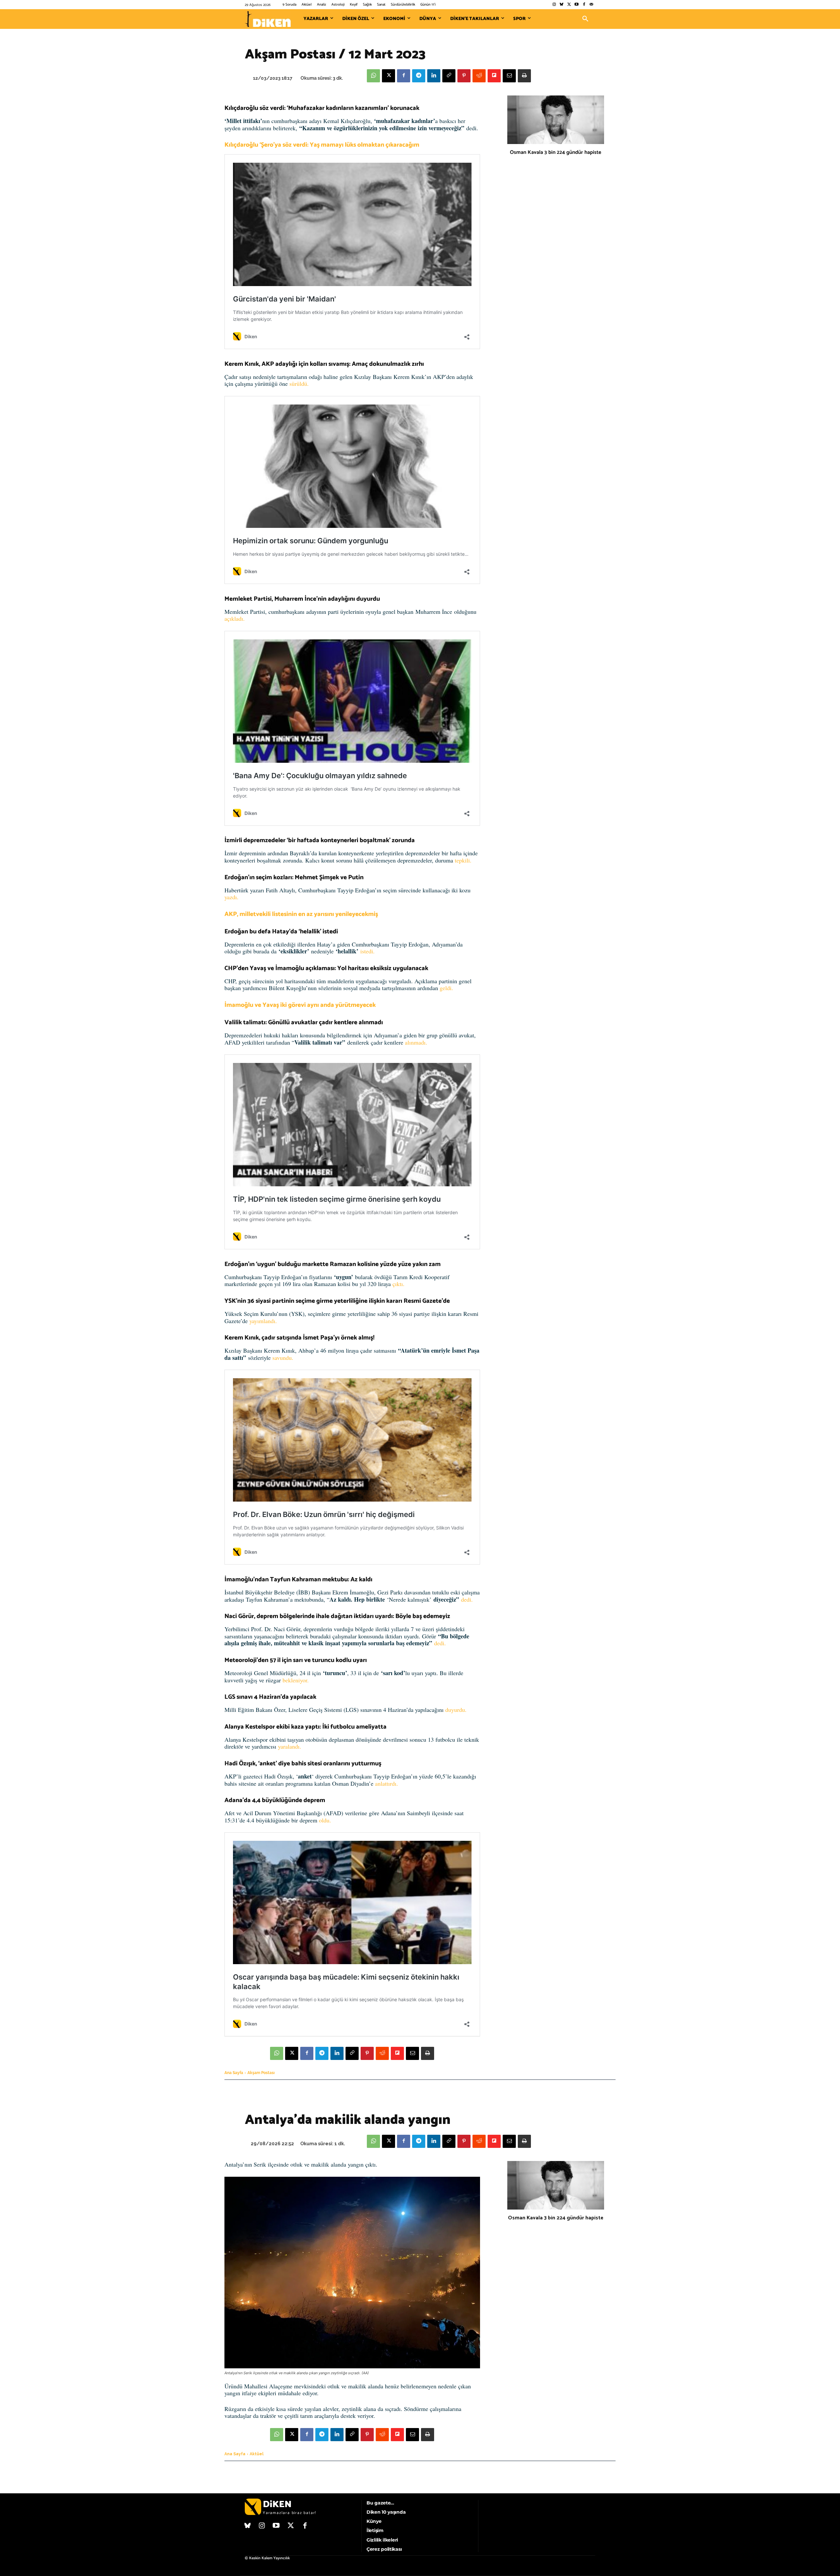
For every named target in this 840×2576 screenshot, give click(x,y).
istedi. (367, 951)
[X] (388, 76)
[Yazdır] (524, 76)
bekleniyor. (296, 1680)
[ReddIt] (479, 76)
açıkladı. (235, 618)
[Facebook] (584, 5)
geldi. (446, 988)
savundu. (283, 1358)
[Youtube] (577, 5)
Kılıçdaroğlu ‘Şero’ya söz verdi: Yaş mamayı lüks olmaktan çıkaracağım (322, 145)
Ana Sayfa (234, 2073)
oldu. (325, 1820)
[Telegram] (419, 76)
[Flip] (494, 76)
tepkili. (463, 860)
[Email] (509, 76)
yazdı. (231, 897)
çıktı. (399, 1284)
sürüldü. (299, 384)
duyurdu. (456, 1710)
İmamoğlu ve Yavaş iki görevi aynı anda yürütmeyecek (300, 1005)
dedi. (467, 1599)
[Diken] (268, 19)
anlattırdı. (387, 1783)
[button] (585, 19)
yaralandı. (290, 1746)
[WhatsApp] (373, 76)
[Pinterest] (464, 76)
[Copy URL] (449, 76)
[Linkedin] (434, 76)
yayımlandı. (262, 1321)
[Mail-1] (591, 5)
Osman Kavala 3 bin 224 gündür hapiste (556, 152)
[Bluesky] (562, 5)
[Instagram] (554, 5)
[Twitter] (569, 5)
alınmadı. (416, 1042)
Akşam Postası (261, 2073)
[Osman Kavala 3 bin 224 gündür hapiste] (556, 120)
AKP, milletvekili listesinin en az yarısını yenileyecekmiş (301, 914)
